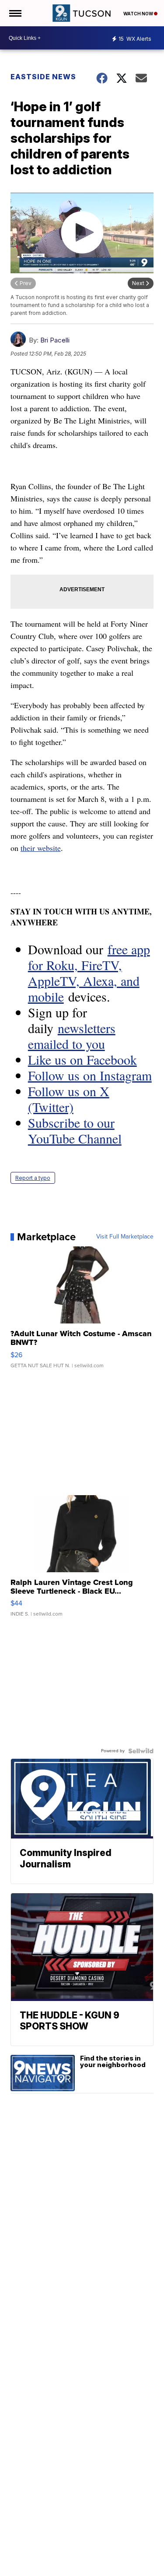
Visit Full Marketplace (125, 1237)
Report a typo (33, 1178)
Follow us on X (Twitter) (69, 1099)
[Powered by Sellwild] (141, 1751)
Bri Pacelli (55, 340)
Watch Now (139, 14)
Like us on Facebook (82, 1059)
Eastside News (43, 77)
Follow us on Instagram (90, 1075)
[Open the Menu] (15, 13)
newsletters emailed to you (72, 1036)
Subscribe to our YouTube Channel (75, 1130)
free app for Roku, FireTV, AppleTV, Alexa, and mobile (89, 973)
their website (41, 848)
